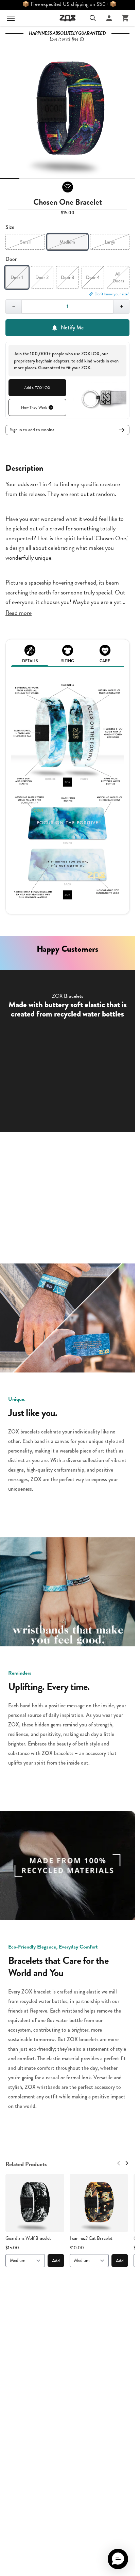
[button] (118, 2559)
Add (56, 2261)
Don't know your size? (112, 294)
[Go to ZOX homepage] (68, 18)
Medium (67, 242)
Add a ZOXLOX (37, 388)
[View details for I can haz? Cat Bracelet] (99, 2203)
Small (25, 242)
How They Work (34, 407)
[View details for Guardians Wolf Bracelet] (35, 2203)
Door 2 (42, 277)
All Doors (118, 277)
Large (110, 242)
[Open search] (93, 18)
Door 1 (17, 277)
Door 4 (93, 277)
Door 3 (67, 277)
